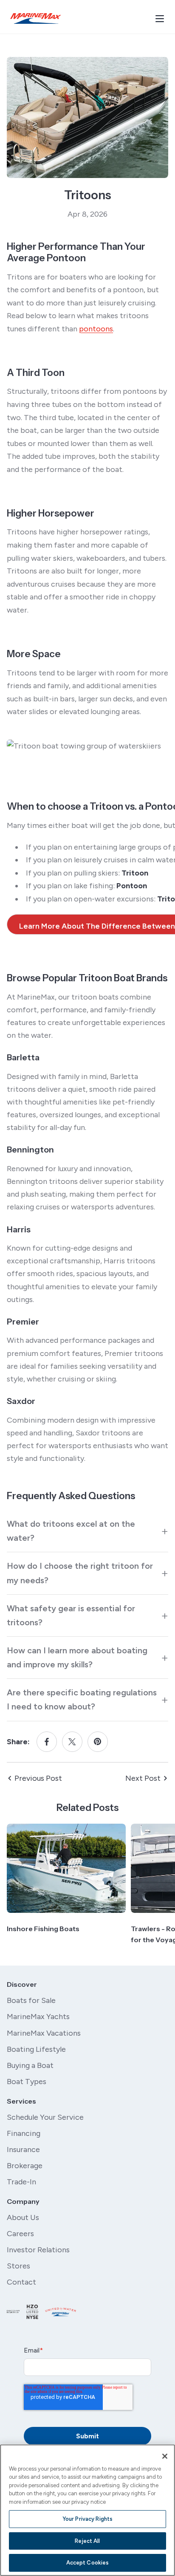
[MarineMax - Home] (36, 18)
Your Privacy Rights (87, 2519)
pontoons (96, 329)
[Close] (165, 2456)
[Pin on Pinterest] (98, 1742)
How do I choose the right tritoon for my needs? (80, 1573)
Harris (19, 1229)
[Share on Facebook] (47, 1742)
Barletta (23, 1057)
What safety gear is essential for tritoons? (71, 1615)
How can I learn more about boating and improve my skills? (77, 1657)
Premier (23, 1322)
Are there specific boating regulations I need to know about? (82, 1699)
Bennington (30, 1150)
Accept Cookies (88, 2563)
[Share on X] (72, 1742)
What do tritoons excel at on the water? (71, 1531)
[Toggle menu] (160, 19)
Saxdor (21, 1401)
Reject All (87, 2541)
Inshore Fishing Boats (43, 1929)
